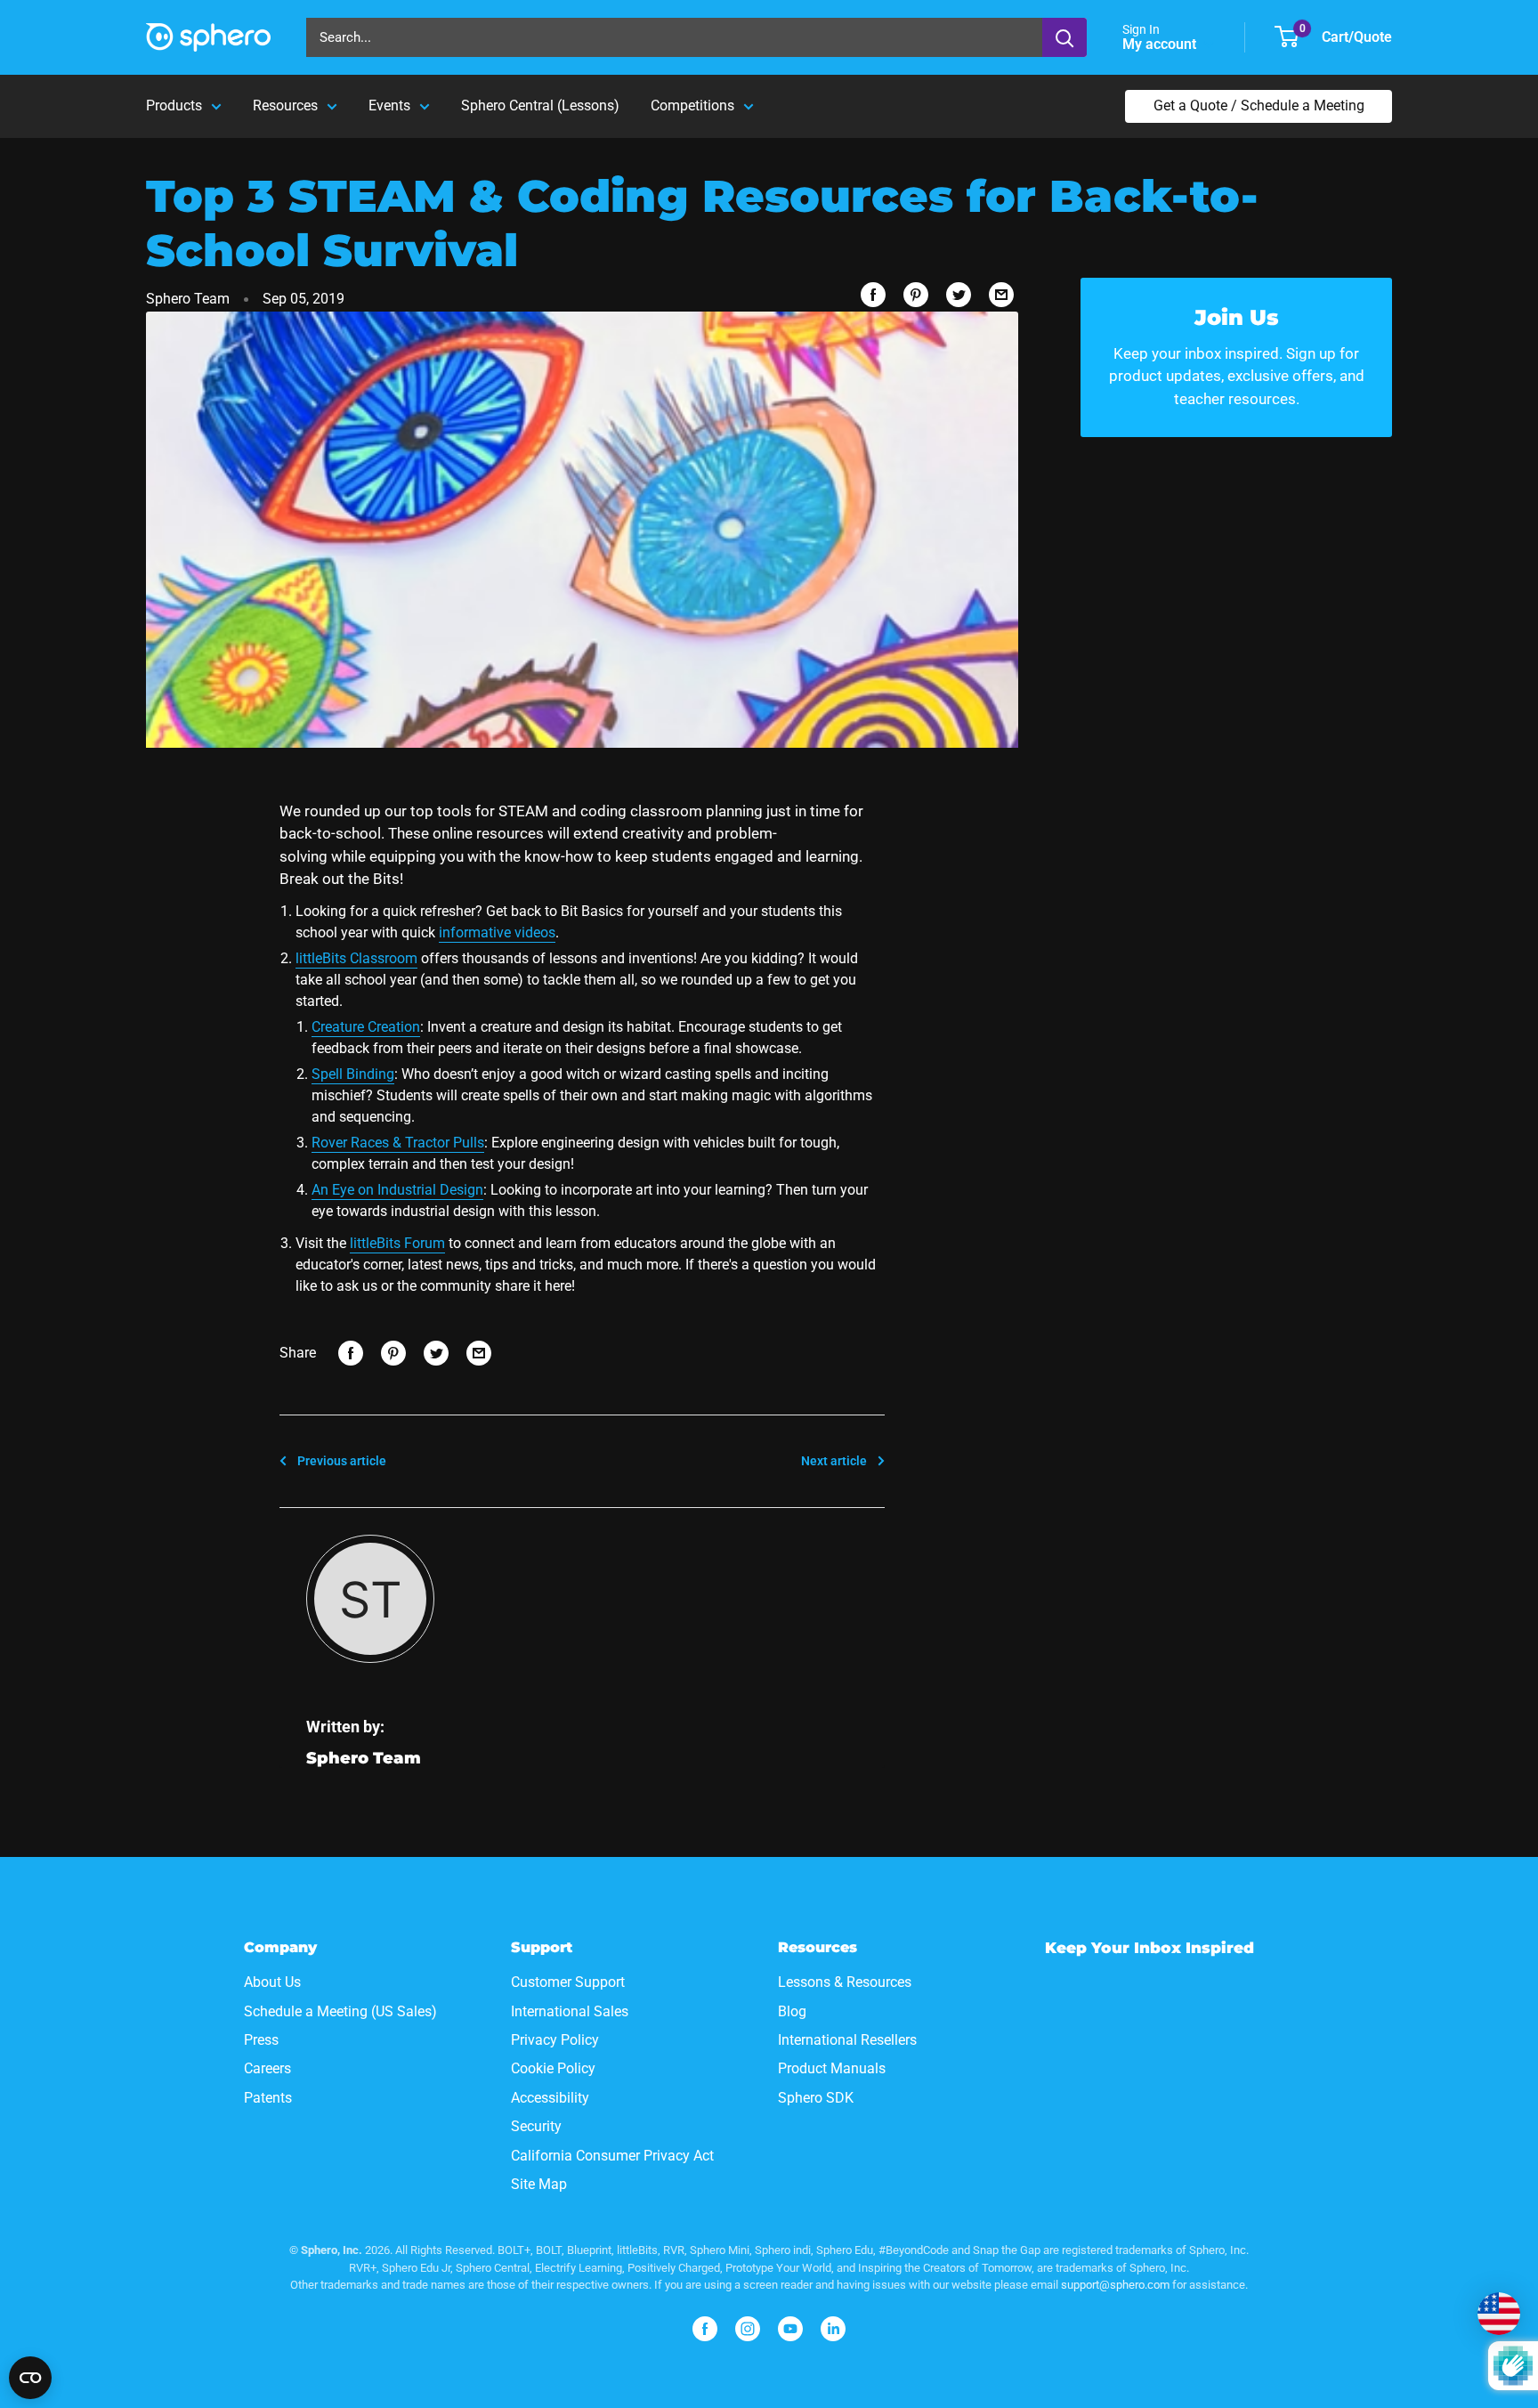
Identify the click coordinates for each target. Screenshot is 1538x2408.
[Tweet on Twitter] (959, 295)
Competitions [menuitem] (692, 105)
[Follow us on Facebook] (705, 2329)
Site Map (539, 2184)
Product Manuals (832, 2068)
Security (536, 2126)
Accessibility (550, 2098)
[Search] (1064, 37)
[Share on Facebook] (873, 295)
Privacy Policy (555, 2040)
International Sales (570, 2011)
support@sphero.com (1115, 2285)
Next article (834, 1461)
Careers (267, 2068)
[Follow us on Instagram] (748, 2329)
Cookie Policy (553, 2068)
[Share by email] (1001, 295)
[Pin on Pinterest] (916, 295)
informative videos (497, 932)
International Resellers (847, 2040)
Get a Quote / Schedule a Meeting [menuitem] (1259, 105)
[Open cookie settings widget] (30, 2378)
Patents (268, 2098)
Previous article (342, 1461)
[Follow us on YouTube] (790, 2329)
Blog (792, 2011)
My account (1161, 44)
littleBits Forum (397, 1243)
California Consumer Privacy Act (612, 2156)
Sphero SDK (816, 2098)
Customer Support (568, 1982)
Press (261, 2040)
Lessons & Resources (845, 1982)
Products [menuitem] (174, 105)
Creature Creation (366, 1027)
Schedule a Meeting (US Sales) (340, 2011)
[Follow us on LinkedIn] (833, 2329)
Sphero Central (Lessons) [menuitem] (540, 105)
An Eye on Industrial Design (397, 1190)
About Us (272, 1982)
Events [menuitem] (389, 105)
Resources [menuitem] (285, 105)
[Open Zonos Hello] (1499, 2314)
